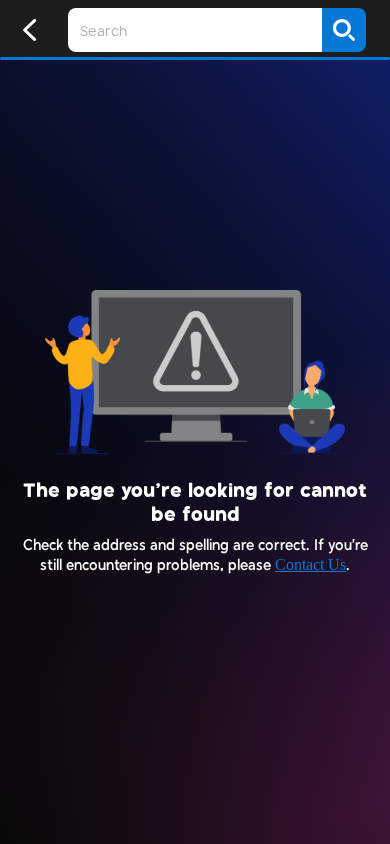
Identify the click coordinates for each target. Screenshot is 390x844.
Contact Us (310, 564)
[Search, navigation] (344, 30)
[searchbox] (195, 30)
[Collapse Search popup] (30, 30)
